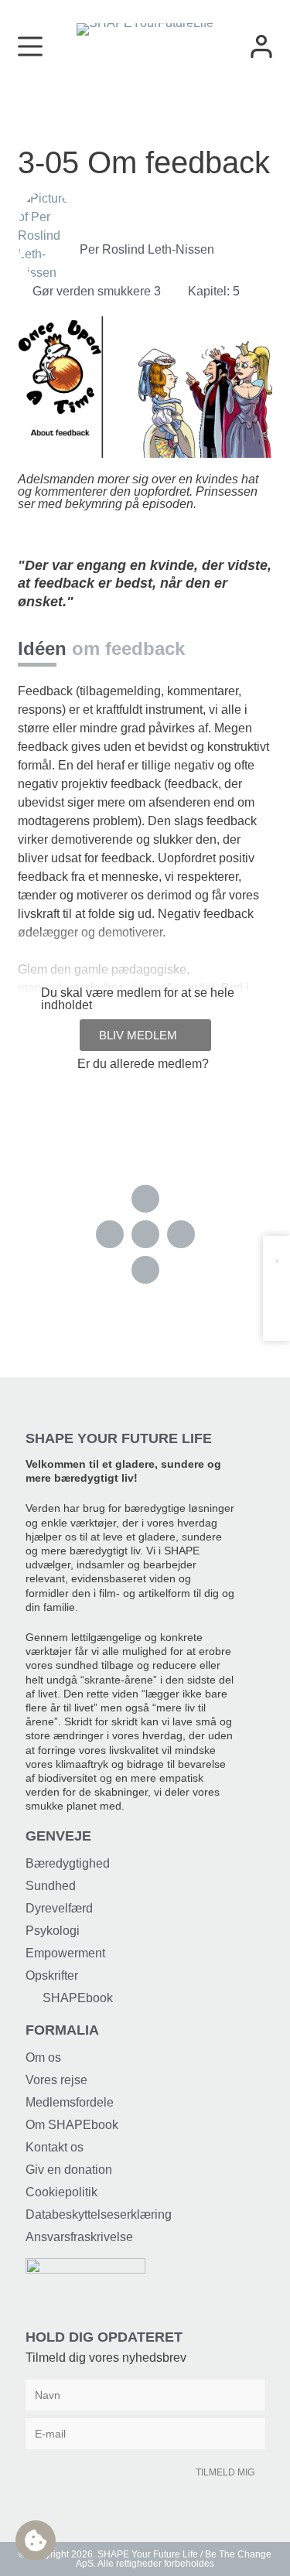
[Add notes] (276, 1314)
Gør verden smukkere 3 (97, 291)
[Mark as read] (276, 1284)
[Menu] (30, 46)
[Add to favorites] (276, 1254)
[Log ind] (261, 46)
